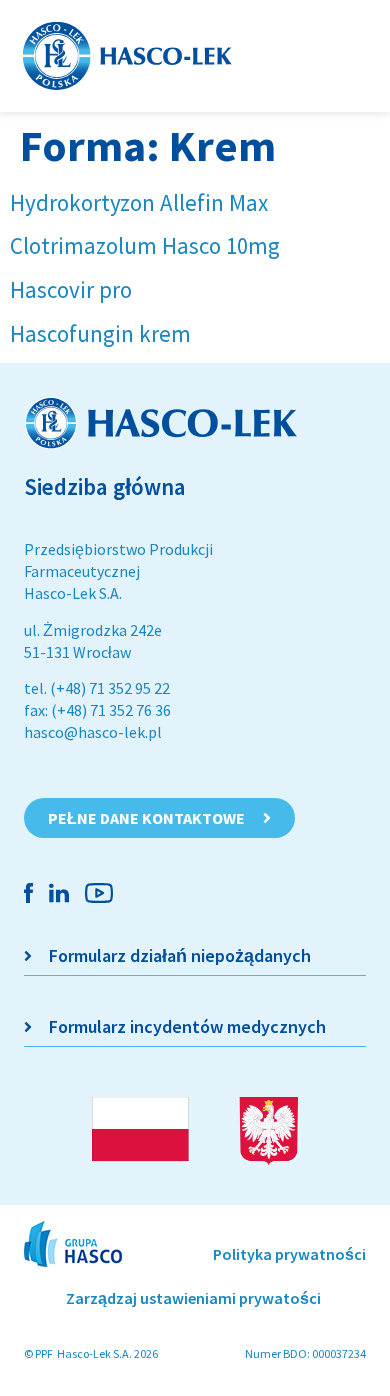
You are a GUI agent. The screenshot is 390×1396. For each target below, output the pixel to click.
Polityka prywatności (289, 1254)
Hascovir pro (71, 289)
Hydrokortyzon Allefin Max (139, 202)
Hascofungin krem (100, 333)
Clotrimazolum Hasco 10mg (145, 245)
